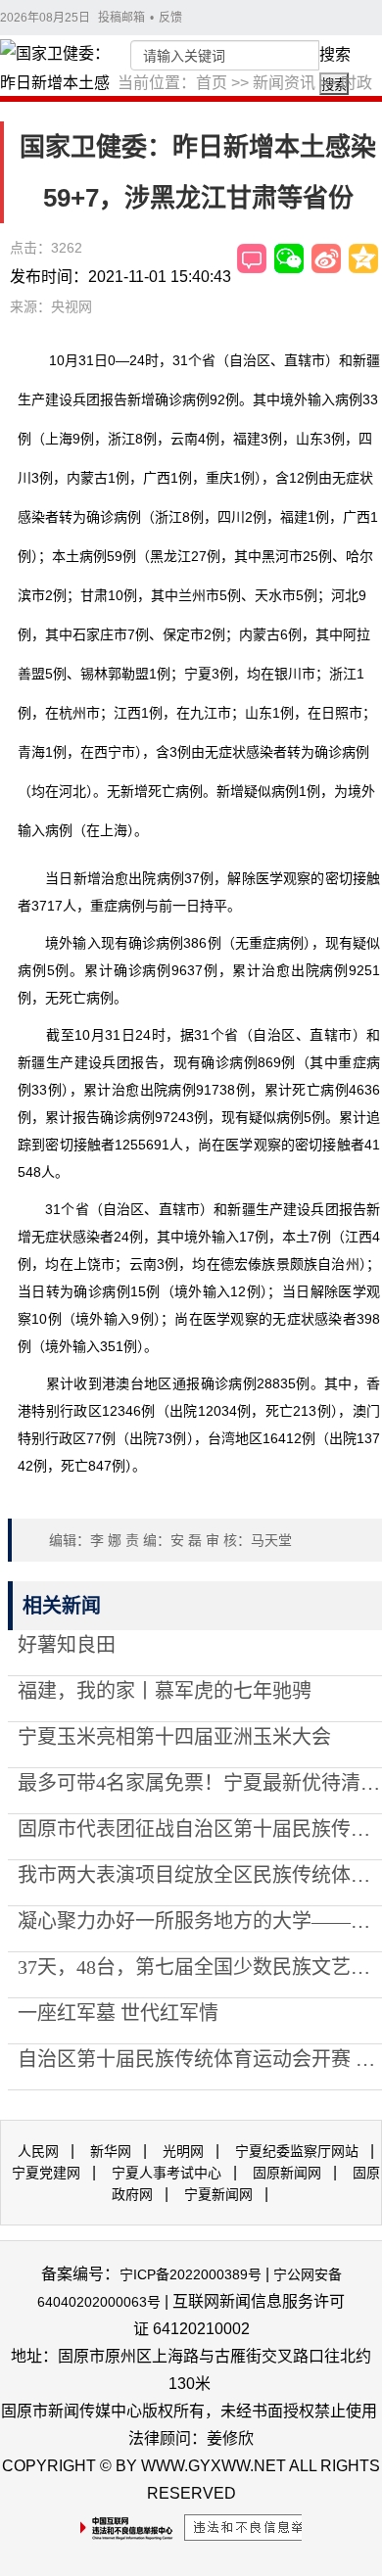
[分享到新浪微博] (326, 258)
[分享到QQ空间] (363, 258)
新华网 (111, 2151)
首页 (212, 83)
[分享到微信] (289, 258)
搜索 (335, 54)
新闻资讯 (284, 83)
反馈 (170, 18)
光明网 (183, 2151)
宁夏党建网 (46, 2173)
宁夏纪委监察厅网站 (297, 2151)
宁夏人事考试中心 (167, 2173)
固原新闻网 (287, 2173)
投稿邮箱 (121, 18)
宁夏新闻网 (218, 2194)
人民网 (38, 2151)
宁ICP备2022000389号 (191, 2274)
